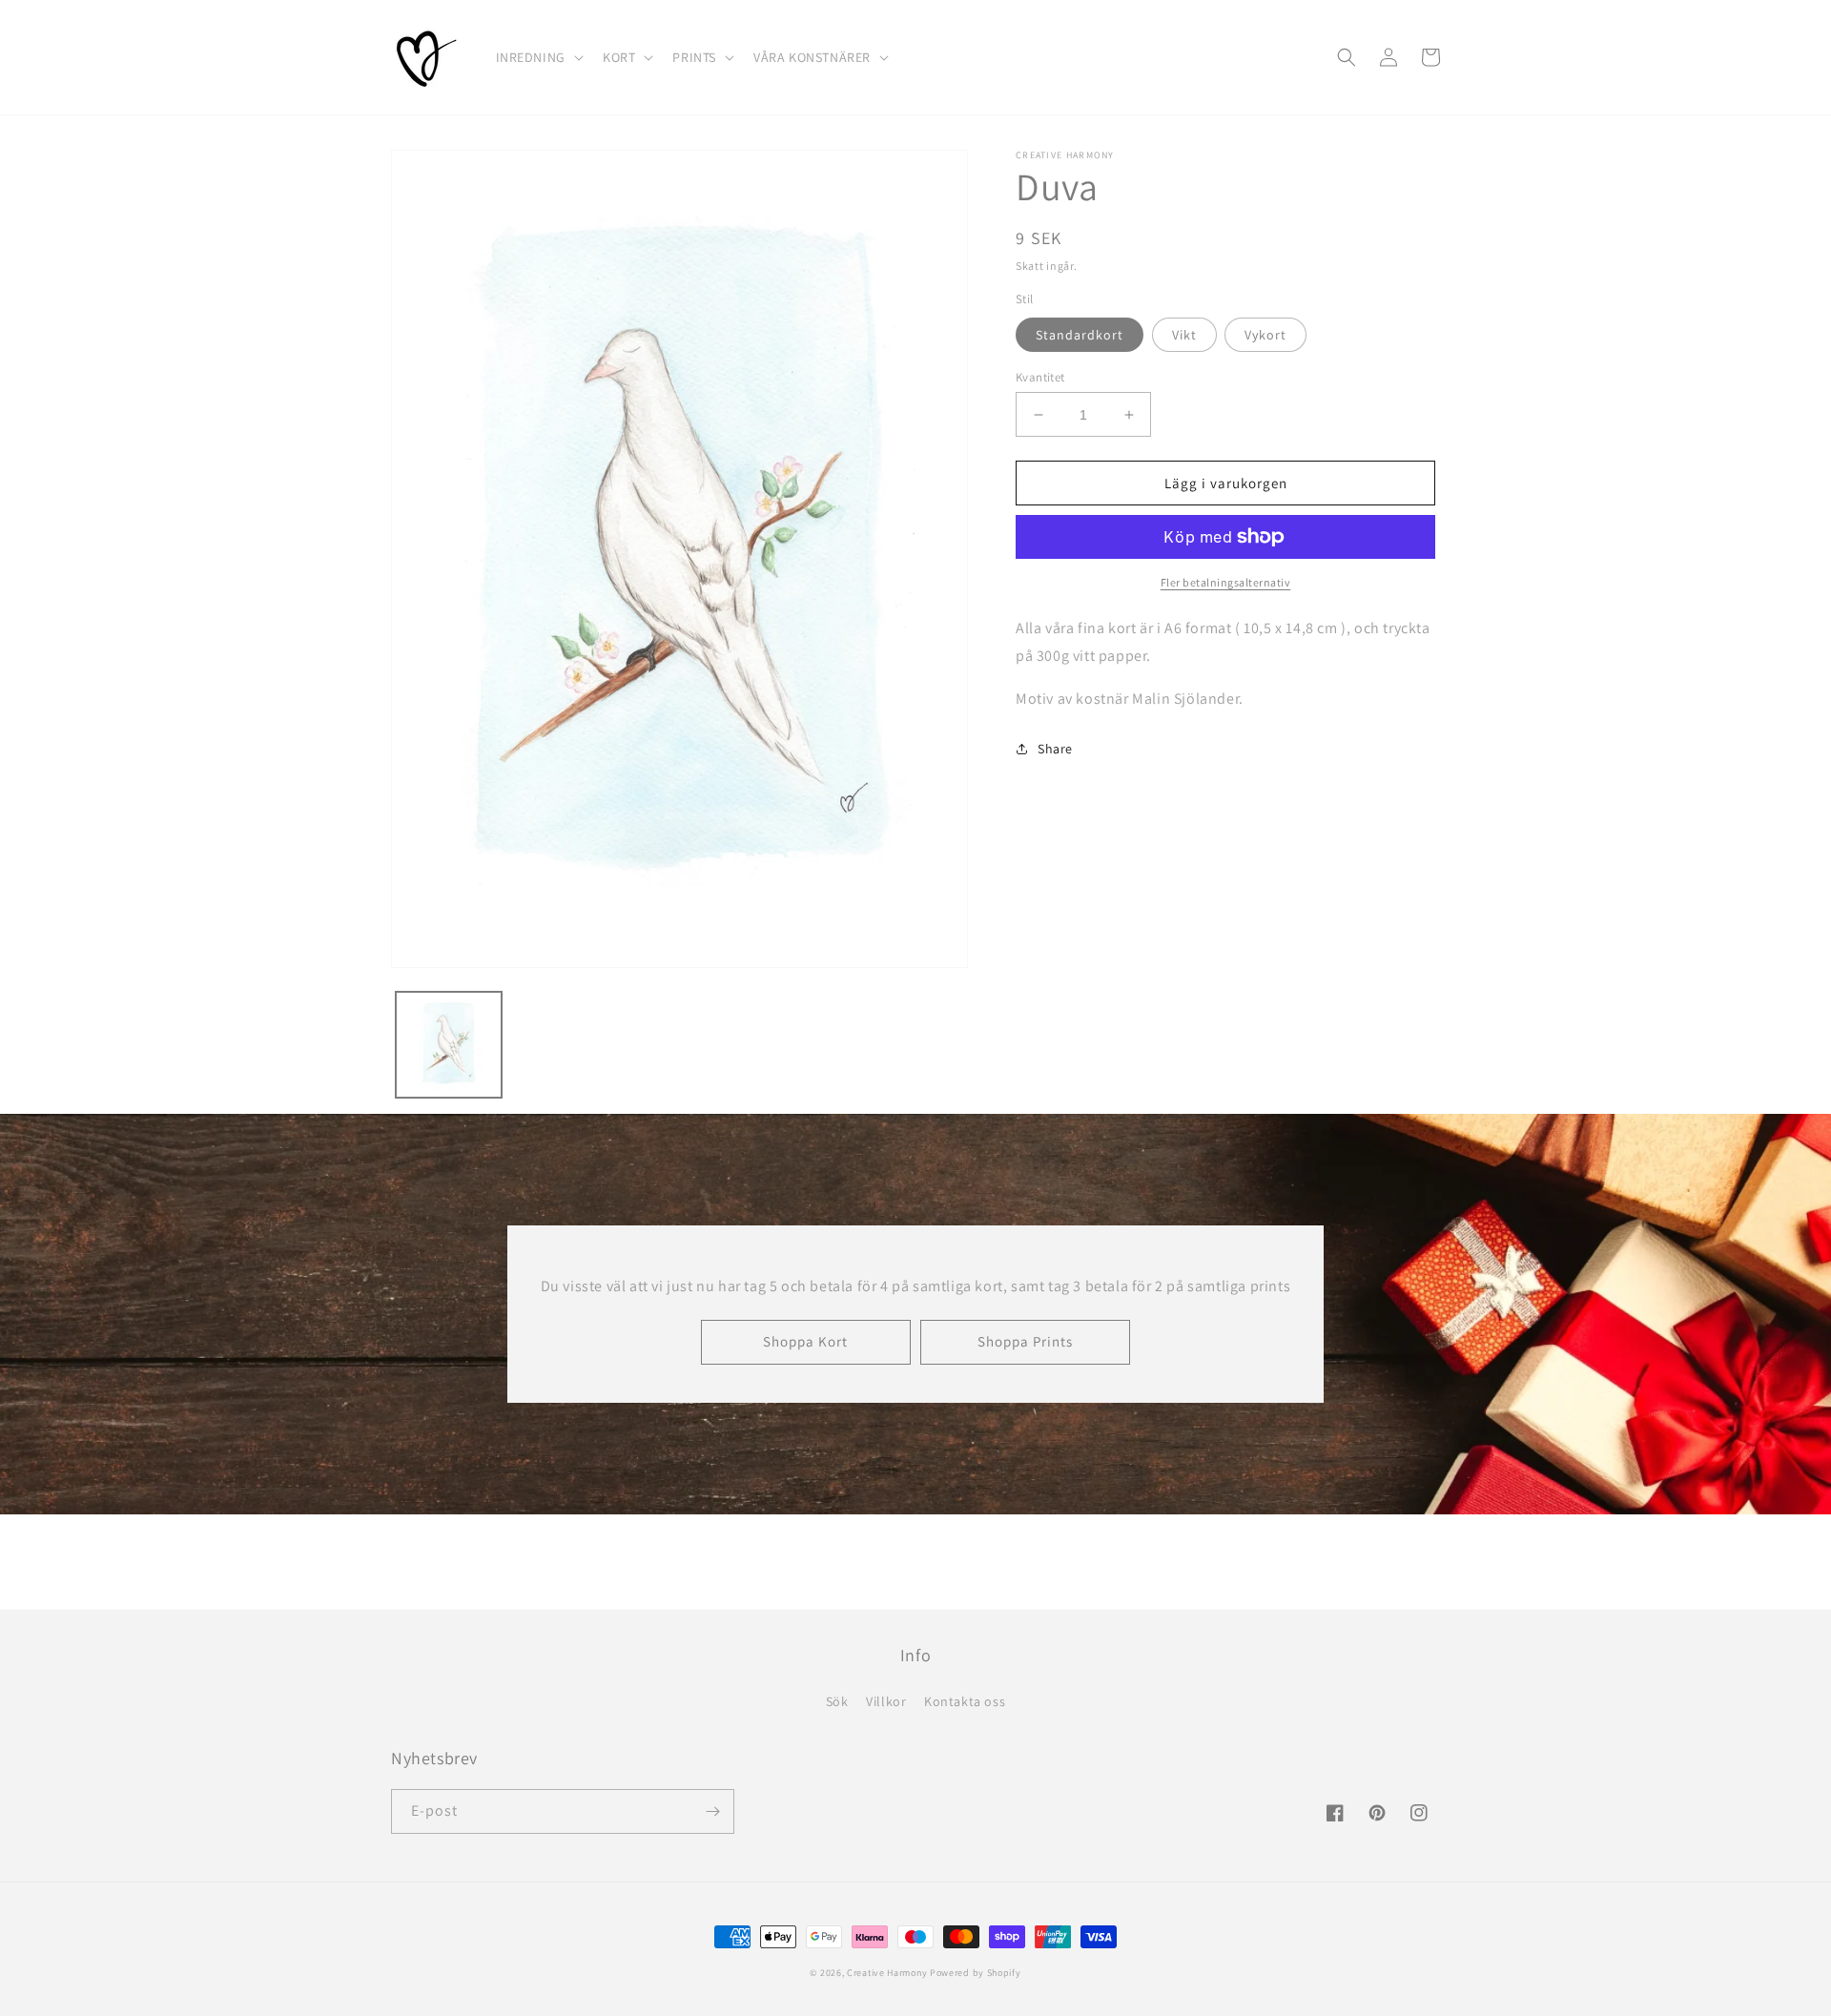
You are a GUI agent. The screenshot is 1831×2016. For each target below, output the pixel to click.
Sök (837, 1701)
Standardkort (1080, 335)
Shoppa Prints (1025, 1341)
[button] (538, 57)
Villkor (886, 1701)
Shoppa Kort (805, 1341)
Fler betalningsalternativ (1226, 582)
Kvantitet (1040, 377)
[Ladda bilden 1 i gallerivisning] (449, 1045)
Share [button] (1055, 749)
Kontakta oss (965, 1701)
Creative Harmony (887, 1973)
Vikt (1184, 335)
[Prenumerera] (712, 1811)
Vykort (1265, 335)
